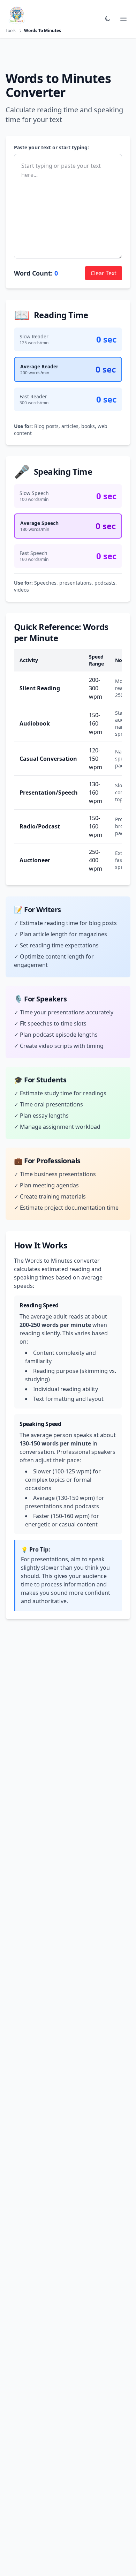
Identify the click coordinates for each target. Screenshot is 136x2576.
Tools (11, 31)
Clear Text (104, 273)
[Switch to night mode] (107, 19)
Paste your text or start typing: (51, 147)
